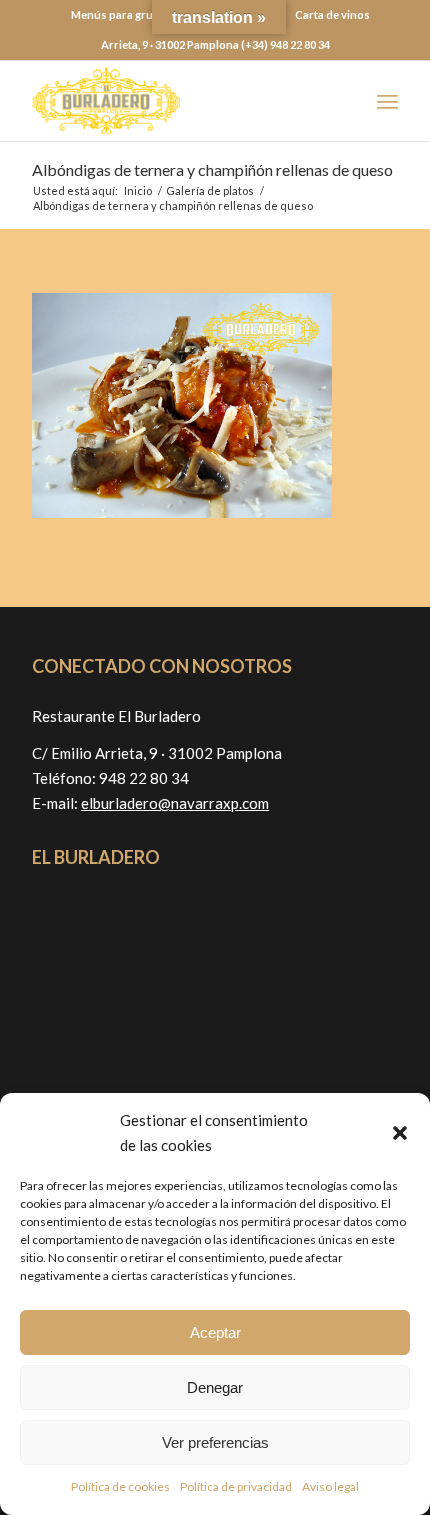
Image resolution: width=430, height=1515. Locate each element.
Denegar (215, 1387)
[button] (400, 1133)
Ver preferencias (215, 1442)
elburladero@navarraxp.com (175, 803)
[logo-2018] (178, 101)
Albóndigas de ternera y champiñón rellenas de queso (212, 169)
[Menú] (387, 101)
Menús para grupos (122, 14)
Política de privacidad (236, 1486)
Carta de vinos (332, 14)
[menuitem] (122, 15)
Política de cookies (120, 1486)
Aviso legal (330, 1486)
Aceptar (215, 1332)
